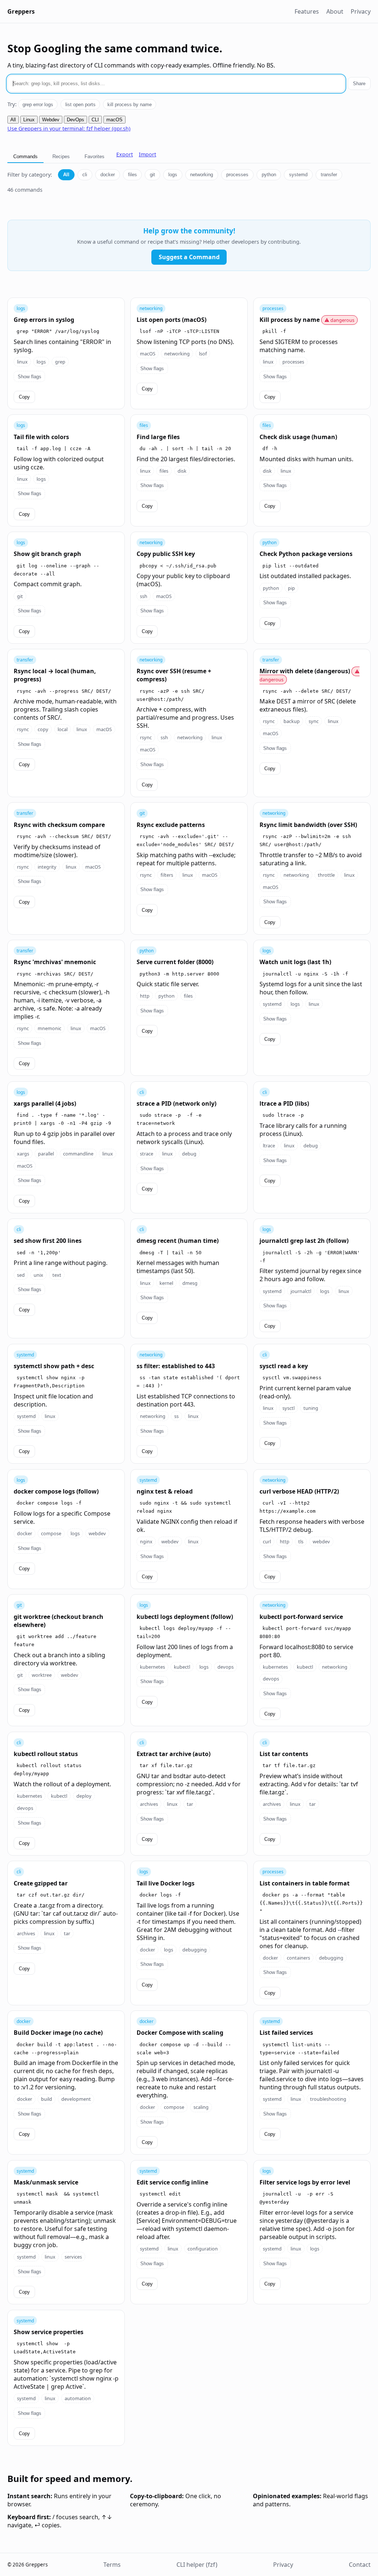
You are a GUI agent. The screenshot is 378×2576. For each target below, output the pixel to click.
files (133, 175)
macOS (114, 120)
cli (85, 175)
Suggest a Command (189, 257)
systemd (298, 175)
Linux (29, 120)
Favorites (94, 157)
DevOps (75, 120)
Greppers (21, 11)
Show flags (30, 377)
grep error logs (38, 105)
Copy (24, 397)
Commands (25, 157)
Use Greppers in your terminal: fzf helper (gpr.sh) (69, 128)
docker (108, 175)
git (152, 175)
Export (125, 154)
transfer (329, 175)
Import (147, 154)
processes (237, 175)
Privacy (361, 11)
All (13, 120)
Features (307, 11)
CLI (95, 120)
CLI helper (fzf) (197, 2565)
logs (173, 175)
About (335, 11)
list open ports (80, 105)
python (269, 175)
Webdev (51, 120)
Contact (360, 2565)
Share (359, 84)
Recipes (61, 157)
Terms (112, 2565)
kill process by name (130, 105)
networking (202, 175)
